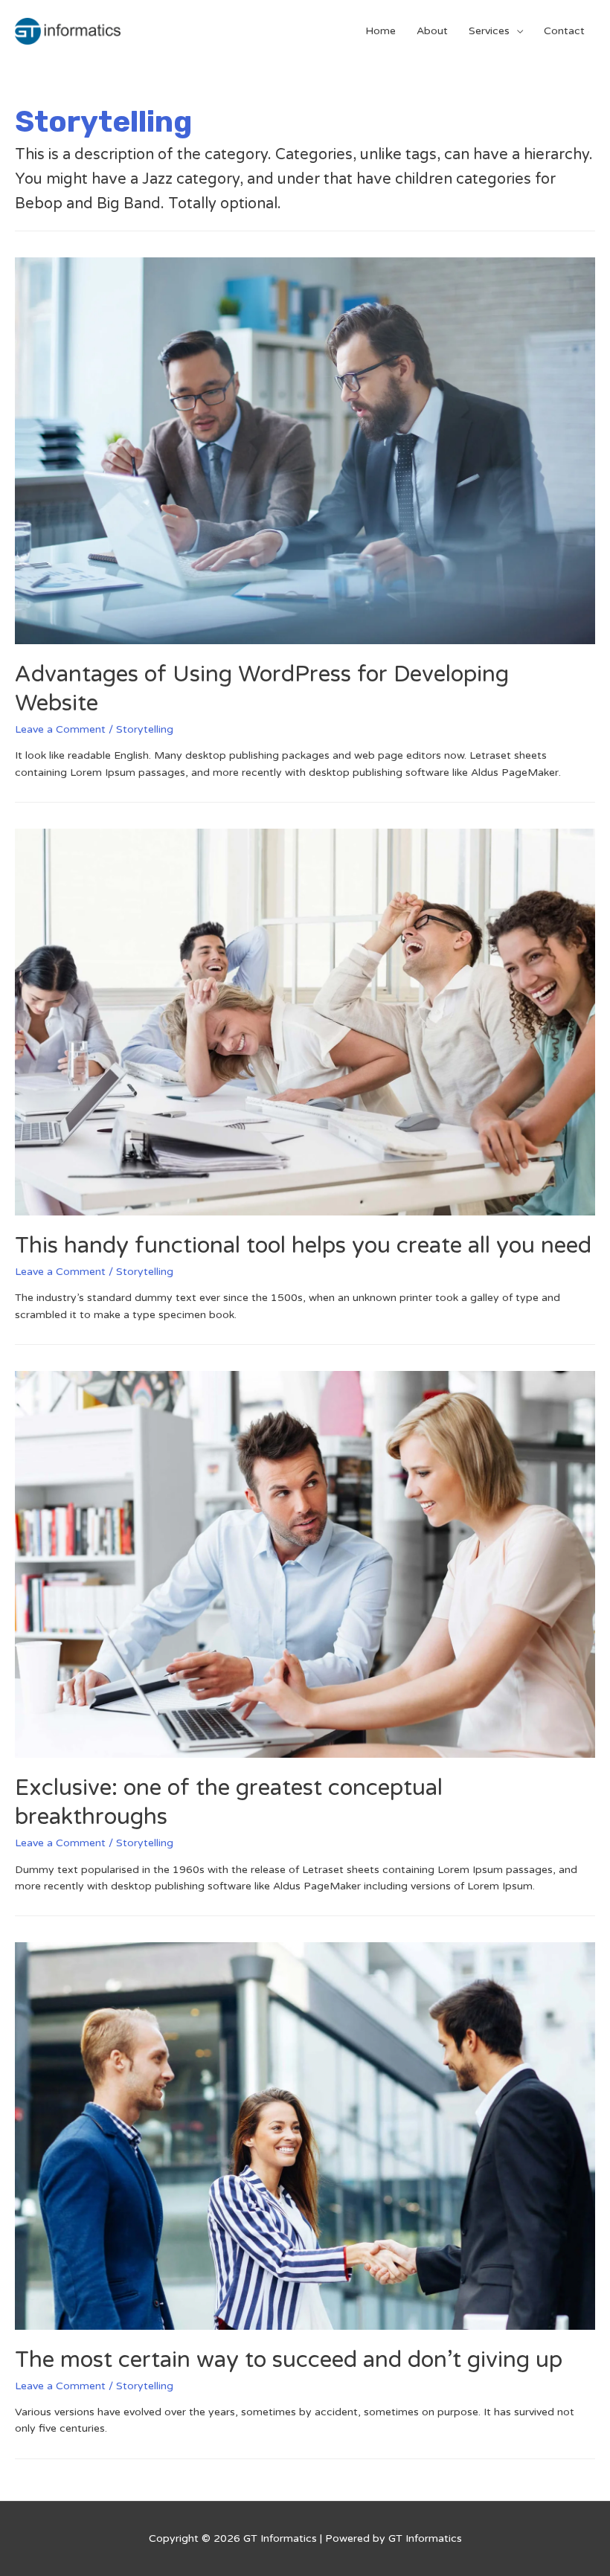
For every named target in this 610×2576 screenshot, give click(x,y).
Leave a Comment (60, 729)
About (432, 31)
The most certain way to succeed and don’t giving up (289, 2360)
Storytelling (145, 729)
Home (381, 31)
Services (489, 31)
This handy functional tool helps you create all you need (303, 1246)
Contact (564, 31)
